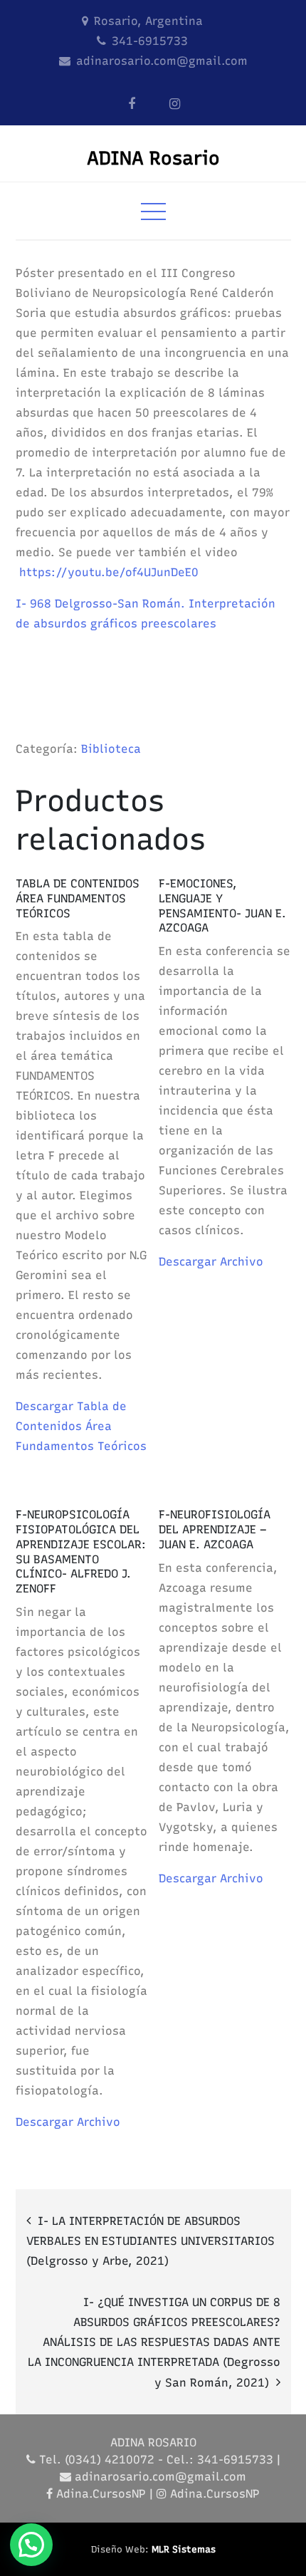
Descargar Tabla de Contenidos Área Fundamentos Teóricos (81, 1426)
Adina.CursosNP (101, 2494)
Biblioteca (111, 749)
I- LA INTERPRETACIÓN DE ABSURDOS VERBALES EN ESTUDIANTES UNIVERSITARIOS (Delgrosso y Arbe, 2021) (151, 2241)
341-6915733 (150, 41)
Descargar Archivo (211, 1262)
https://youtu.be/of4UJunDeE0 (109, 572)
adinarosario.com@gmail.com (162, 61)
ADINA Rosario (153, 158)
